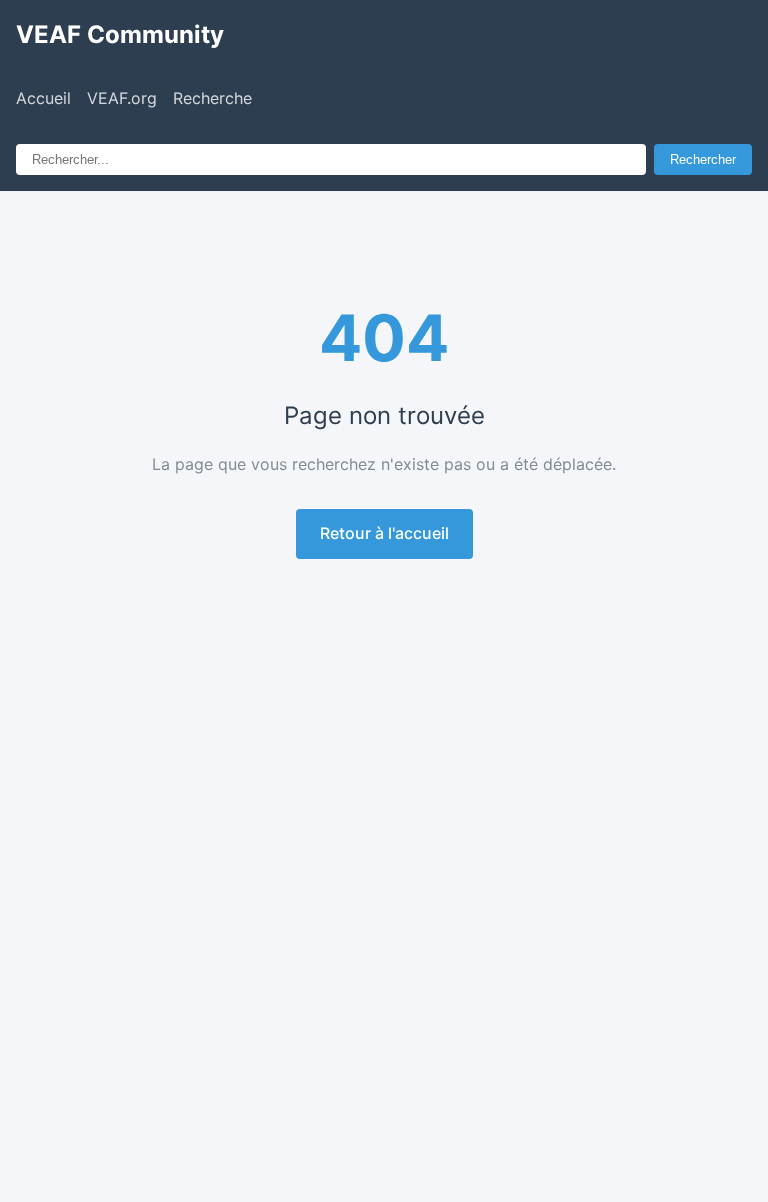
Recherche (212, 98)
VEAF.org (122, 98)
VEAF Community (120, 34)
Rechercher (703, 159)
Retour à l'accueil (384, 533)
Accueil (43, 98)
